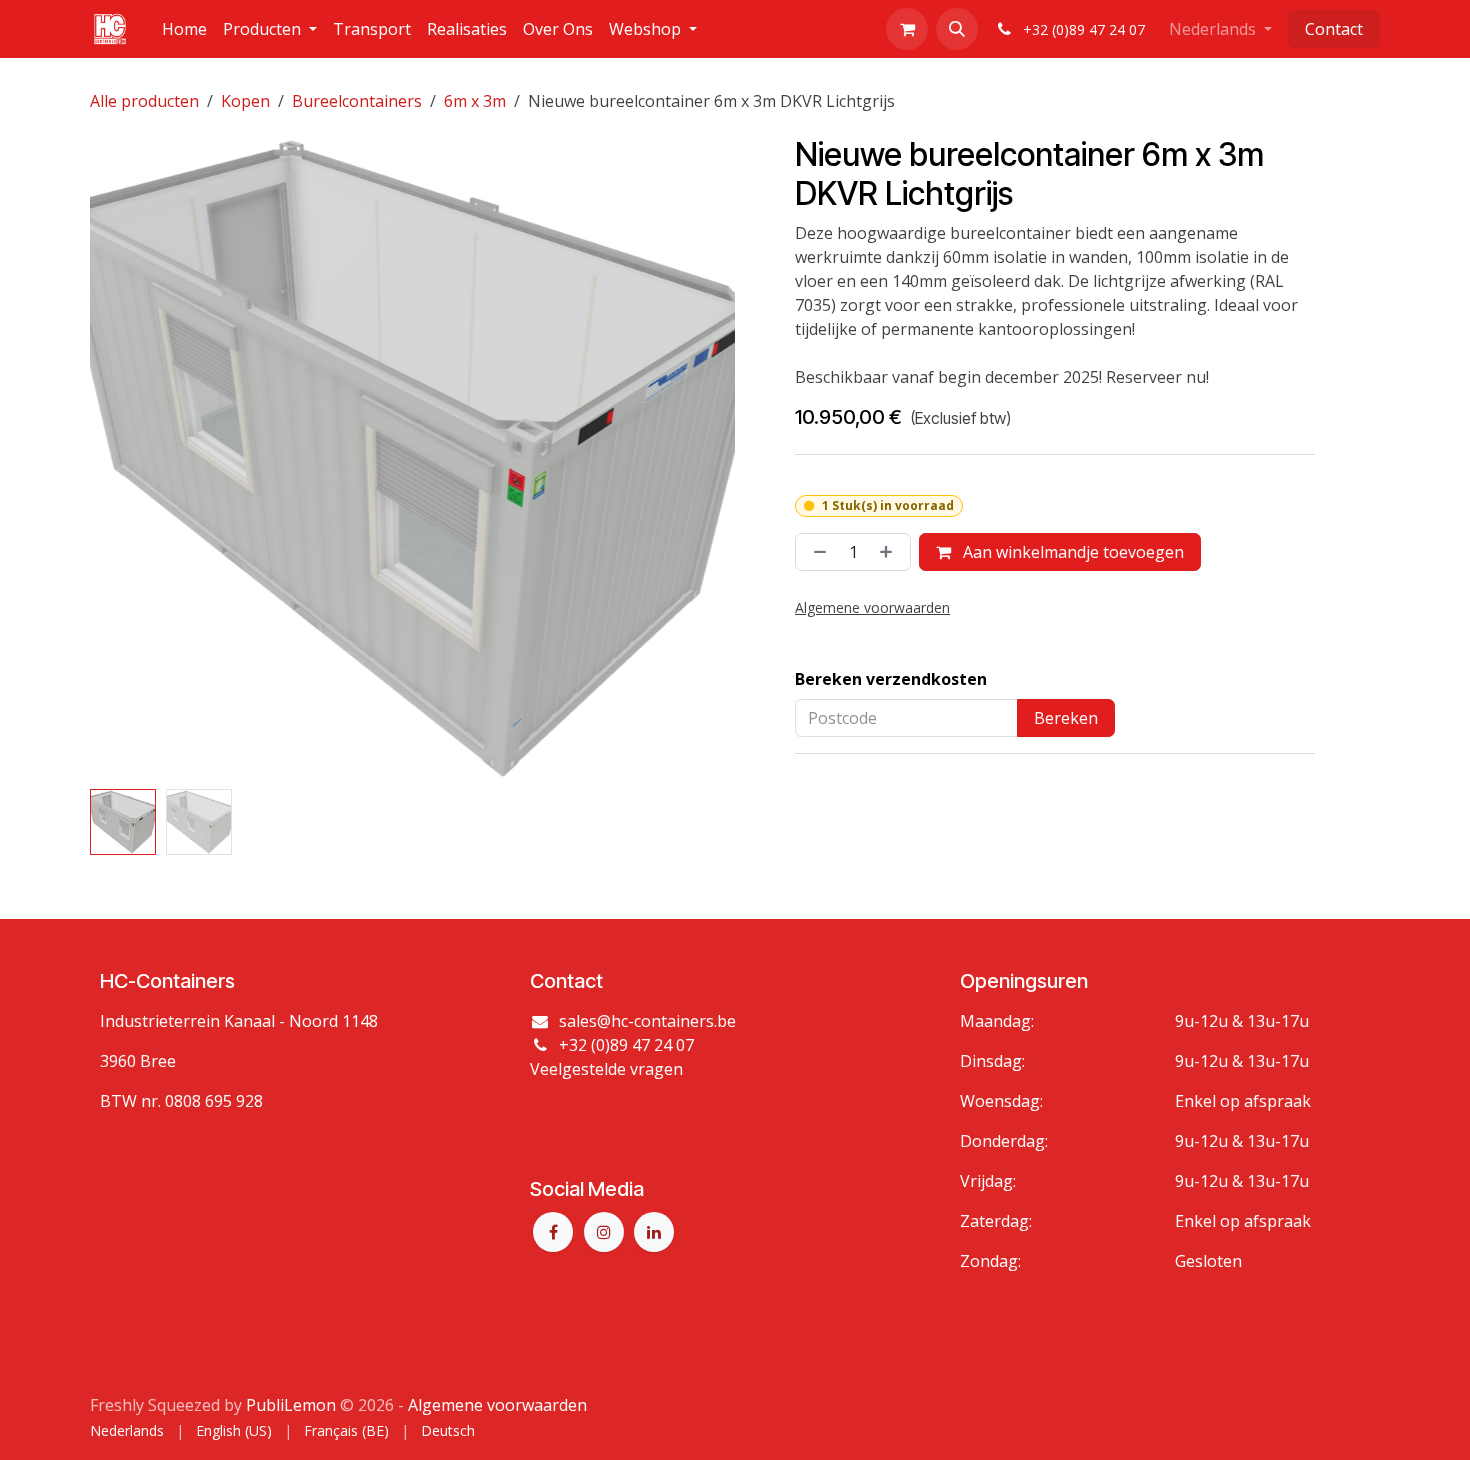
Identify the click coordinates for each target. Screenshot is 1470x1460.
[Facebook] (553, 1232)
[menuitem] (184, 29)
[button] (957, 29)
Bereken (1066, 718)
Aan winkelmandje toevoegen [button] (1071, 552)
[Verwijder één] (816, 552)
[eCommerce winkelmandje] (907, 29)
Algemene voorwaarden (497, 1405)
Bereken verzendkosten (891, 679)
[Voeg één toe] (890, 552)
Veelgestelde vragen (606, 1069)
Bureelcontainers (357, 101)
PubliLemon (291, 1405)
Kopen (245, 101)
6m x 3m (475, 101)
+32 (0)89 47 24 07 (626, 1045)
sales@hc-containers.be (647, 1021)
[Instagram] (604, 1232)
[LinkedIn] (654, 1232)
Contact (1334, 29)
